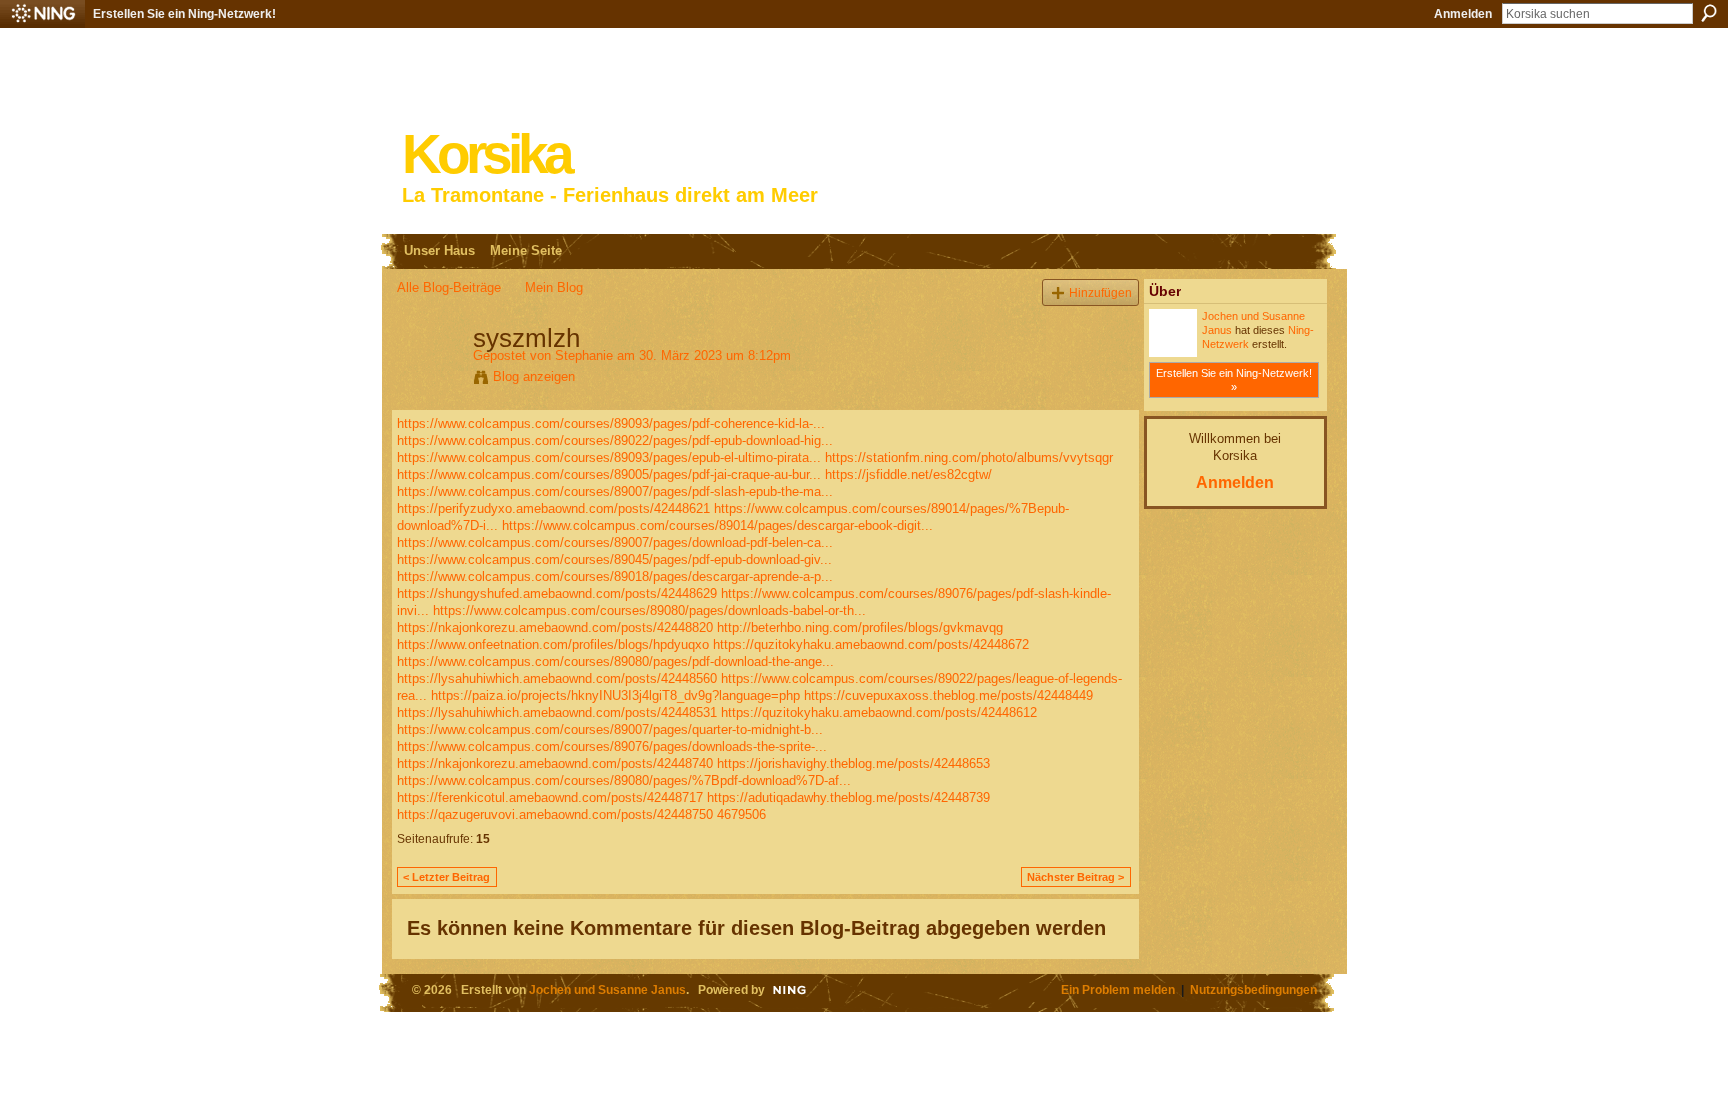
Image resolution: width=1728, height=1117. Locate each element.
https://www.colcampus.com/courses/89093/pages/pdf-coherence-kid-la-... (611, 423)
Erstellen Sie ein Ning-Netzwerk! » (1234, 380)
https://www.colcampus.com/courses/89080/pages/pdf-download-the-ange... (615, 661)
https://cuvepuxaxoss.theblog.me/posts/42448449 (948, 695)
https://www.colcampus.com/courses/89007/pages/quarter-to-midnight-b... (610, 729)
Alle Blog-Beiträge (449, 287)
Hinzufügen (1100, 292)
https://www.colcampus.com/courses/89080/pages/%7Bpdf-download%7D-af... (624, 780)
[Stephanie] (429, 380)
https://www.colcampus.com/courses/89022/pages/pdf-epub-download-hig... (615, 440)
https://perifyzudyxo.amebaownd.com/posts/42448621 (553, 508)
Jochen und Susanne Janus (607, 989)
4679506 (741, 814)
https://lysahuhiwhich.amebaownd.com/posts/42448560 (557, 678)
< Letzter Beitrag (446, 877)
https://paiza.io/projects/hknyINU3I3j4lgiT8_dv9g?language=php (615, 695)
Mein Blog (554, 287)
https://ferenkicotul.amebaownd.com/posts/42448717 (550, 797)
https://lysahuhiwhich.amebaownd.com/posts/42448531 (557, 712)
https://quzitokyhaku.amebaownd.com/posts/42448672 (871, 644)
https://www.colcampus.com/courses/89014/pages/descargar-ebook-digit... (717, 525)
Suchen (1709, 13)
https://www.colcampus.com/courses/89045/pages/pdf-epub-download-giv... (614, 559)
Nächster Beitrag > (1075, 877)
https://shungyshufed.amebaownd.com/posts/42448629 (557, 593)
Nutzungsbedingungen (1253, 989)
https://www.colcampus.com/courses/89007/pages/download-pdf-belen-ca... (615, 542)
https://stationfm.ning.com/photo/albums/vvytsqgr (969, 457)
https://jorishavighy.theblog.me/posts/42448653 (853, 763)
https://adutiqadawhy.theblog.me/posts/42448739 (848, 797)
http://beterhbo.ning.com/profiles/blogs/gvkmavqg (860, 627)
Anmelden (1463, 14)
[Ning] (42, 14)
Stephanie (584, 355)
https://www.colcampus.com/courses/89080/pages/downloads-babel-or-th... (649, 610)
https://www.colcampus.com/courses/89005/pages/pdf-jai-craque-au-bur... (609, 474)
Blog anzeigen (534, 376)
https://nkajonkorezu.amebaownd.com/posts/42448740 (555, 763)
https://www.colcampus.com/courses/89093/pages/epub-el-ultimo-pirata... (609, 457)
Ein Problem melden (1118, 989)
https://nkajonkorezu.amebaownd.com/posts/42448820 (555, 627)
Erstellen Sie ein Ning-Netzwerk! (184, 14)
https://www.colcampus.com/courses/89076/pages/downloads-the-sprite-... (612, 746)
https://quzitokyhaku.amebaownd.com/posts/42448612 (879, 712)
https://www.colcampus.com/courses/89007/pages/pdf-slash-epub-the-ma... (615, 491)
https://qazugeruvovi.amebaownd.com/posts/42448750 (555, 814)
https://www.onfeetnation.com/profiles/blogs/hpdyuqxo (553, 644)
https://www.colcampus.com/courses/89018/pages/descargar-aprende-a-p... (615, 576)
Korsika (486, 154)
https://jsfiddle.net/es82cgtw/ (908, 474)
